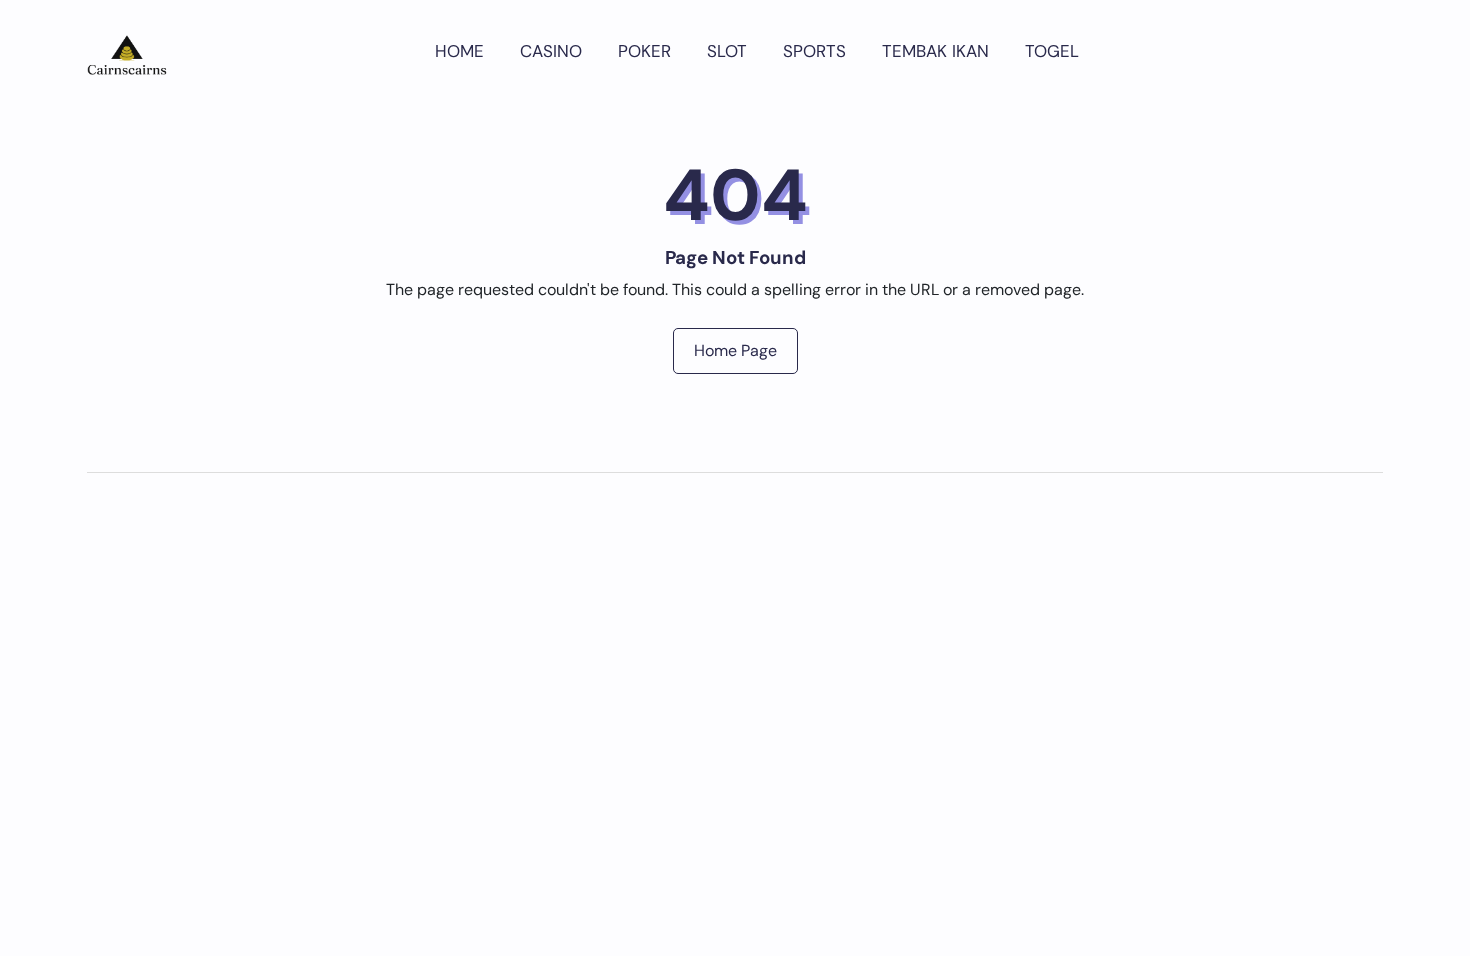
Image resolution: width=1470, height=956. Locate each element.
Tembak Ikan (935, 51)
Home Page (735, 350)
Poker (644, 51)
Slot (727, 51)
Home (459, 51)
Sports (814, 51)
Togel (1052, 51)
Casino (551, 51)
